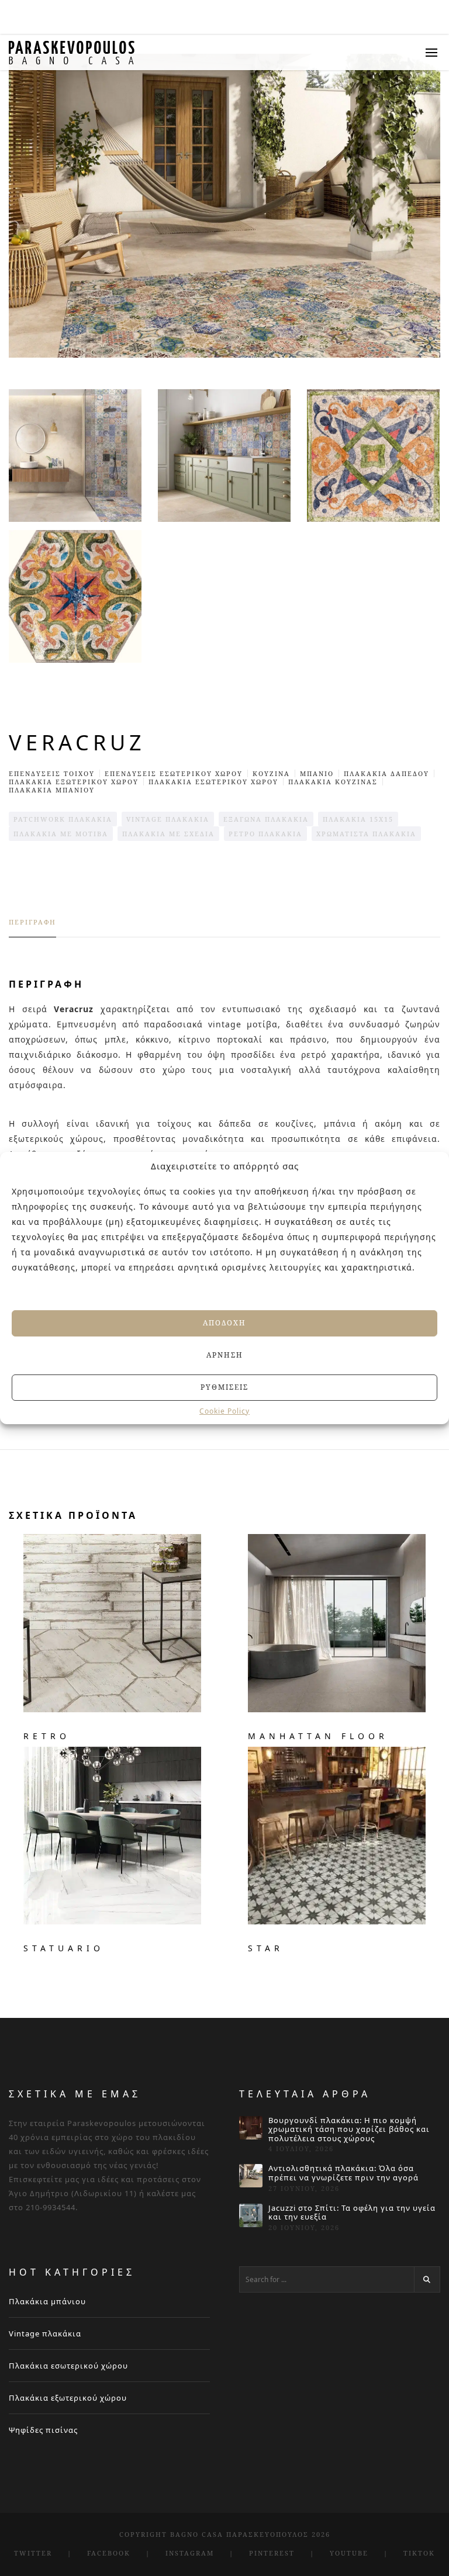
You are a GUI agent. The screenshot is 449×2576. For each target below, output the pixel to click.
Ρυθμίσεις (224, 1387)
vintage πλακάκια (168, 819)
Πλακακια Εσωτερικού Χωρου (213, 782)
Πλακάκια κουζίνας (333, 782)
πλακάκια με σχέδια (168, 834)
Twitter (33, 2553)
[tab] (32, 927)
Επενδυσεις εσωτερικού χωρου (174, 773)
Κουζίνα (271, 773)
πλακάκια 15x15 (358, 819)
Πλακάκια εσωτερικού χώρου (68, 2366)
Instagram (190, 2553)
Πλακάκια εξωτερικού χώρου (68, 2398)
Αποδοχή (224, 1323)
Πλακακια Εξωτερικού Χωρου (74, 782)
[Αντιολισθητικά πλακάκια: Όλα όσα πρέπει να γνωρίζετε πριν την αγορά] (251, 2176)
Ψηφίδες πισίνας (43, 2430)
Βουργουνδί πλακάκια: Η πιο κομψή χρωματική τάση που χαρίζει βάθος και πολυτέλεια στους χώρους (349, 2130)
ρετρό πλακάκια (265, 834)
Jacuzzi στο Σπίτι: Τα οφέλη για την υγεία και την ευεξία (352, 2213)
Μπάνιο (317, 773)
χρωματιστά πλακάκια (366, 834)
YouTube (349, 2553)
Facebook (109, 2553)
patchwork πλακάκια (63, 819)
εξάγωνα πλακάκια (266, 819)
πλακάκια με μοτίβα (61, 834)
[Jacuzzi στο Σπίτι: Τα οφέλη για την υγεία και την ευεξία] (251, 2215)
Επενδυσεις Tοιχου (52, 773)
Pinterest (272, 2553)
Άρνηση (225, 1355)
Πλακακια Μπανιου (52, 790)
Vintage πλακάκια (45, 2333)
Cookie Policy (224, 1411)
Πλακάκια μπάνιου (47, 2301)
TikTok (419, 2553)
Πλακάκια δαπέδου (386, 773)
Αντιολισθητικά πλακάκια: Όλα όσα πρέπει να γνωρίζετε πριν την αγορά (343, 2173)
